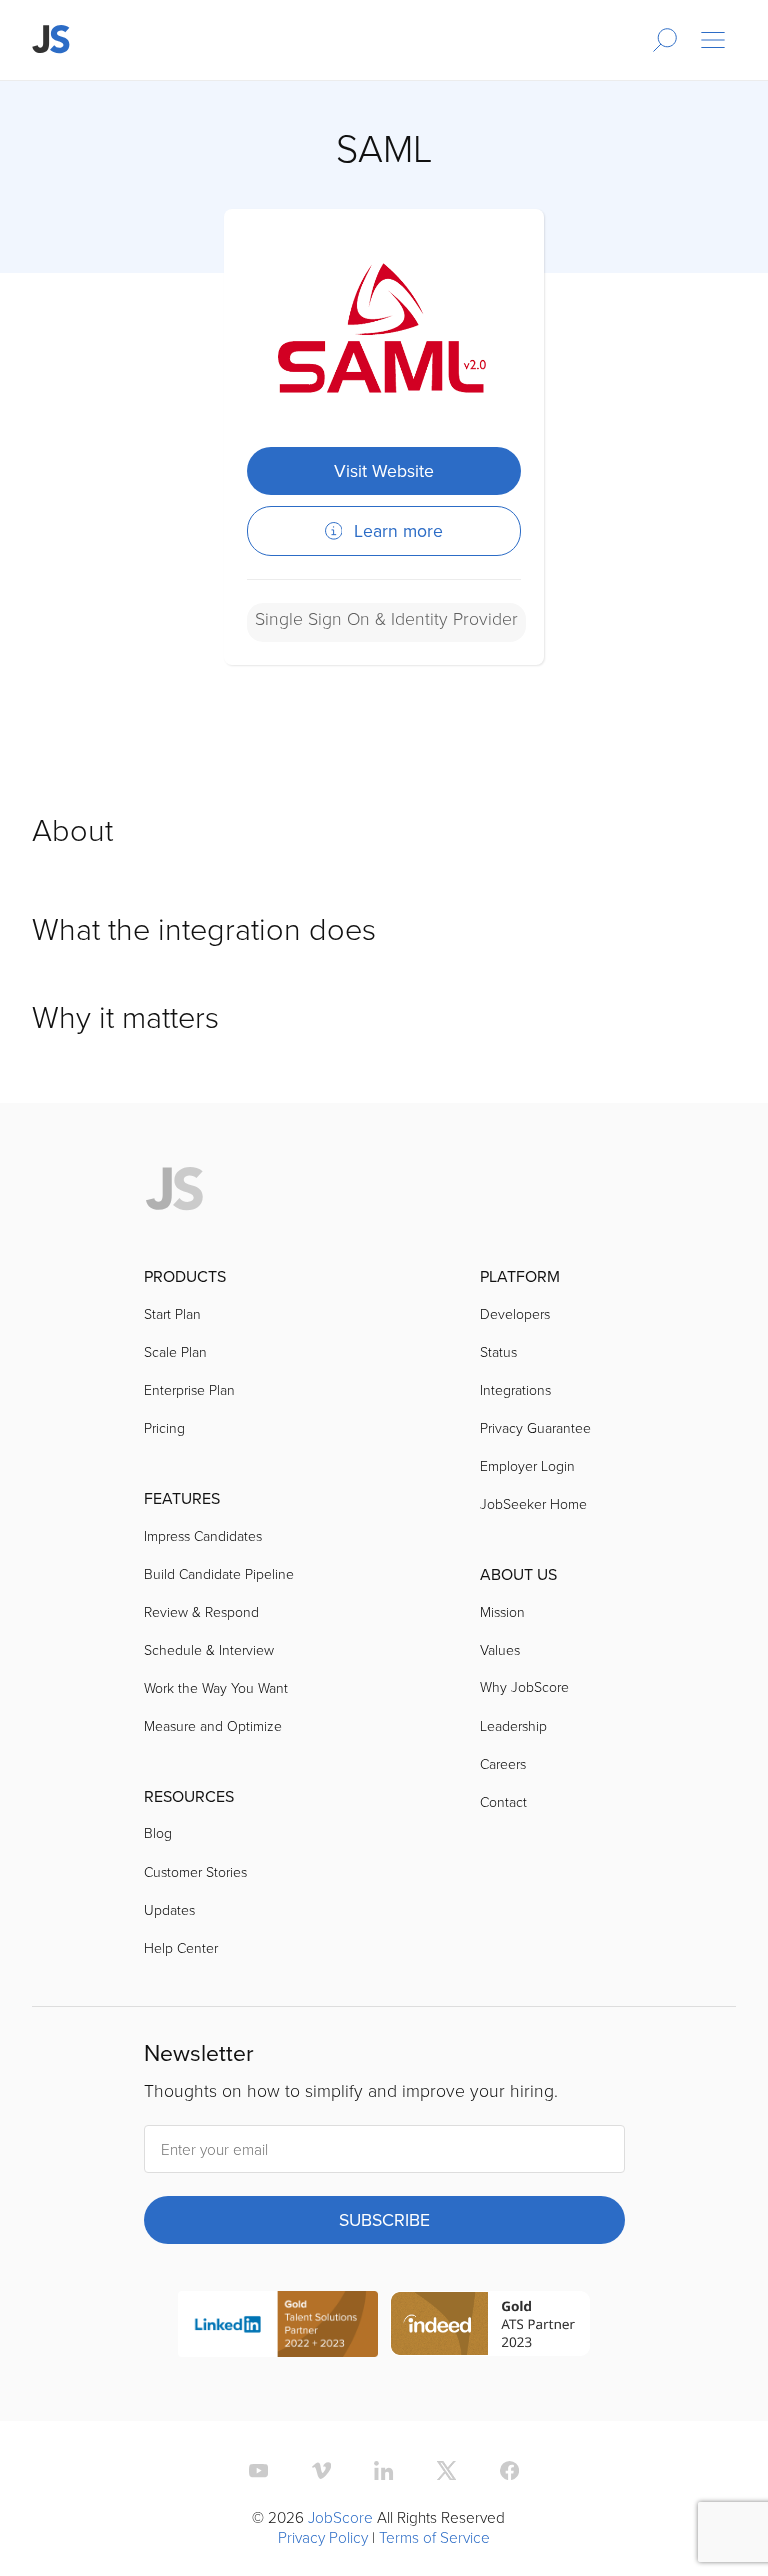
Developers (515, 1313)
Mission (502, 1611)
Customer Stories (195, 1871)
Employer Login (527, 1465)
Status (498, 1351)
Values (500, 1649)
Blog (158, 1832)
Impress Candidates (203, 1535)
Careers (503, 1763)
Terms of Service (434, 2537)
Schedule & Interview (209, 1649)
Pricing (164, 1427)
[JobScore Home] (51, 40)
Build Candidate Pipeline (219, 1573)
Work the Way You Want (216, 1687)
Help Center (181, 1947)
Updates (169, 1909)
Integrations (515, 1389)
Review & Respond (201, 1611)
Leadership (513, 1725)
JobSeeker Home (533, 1503)
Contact (503, 1801)
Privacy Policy (323, 2537)
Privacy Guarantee (535, 1427)
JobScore (340, 2517)
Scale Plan (175, 1351)
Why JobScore (524, 1686)
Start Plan (172, 1313)
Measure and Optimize (213, 1725)
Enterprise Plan (189, 1389)
